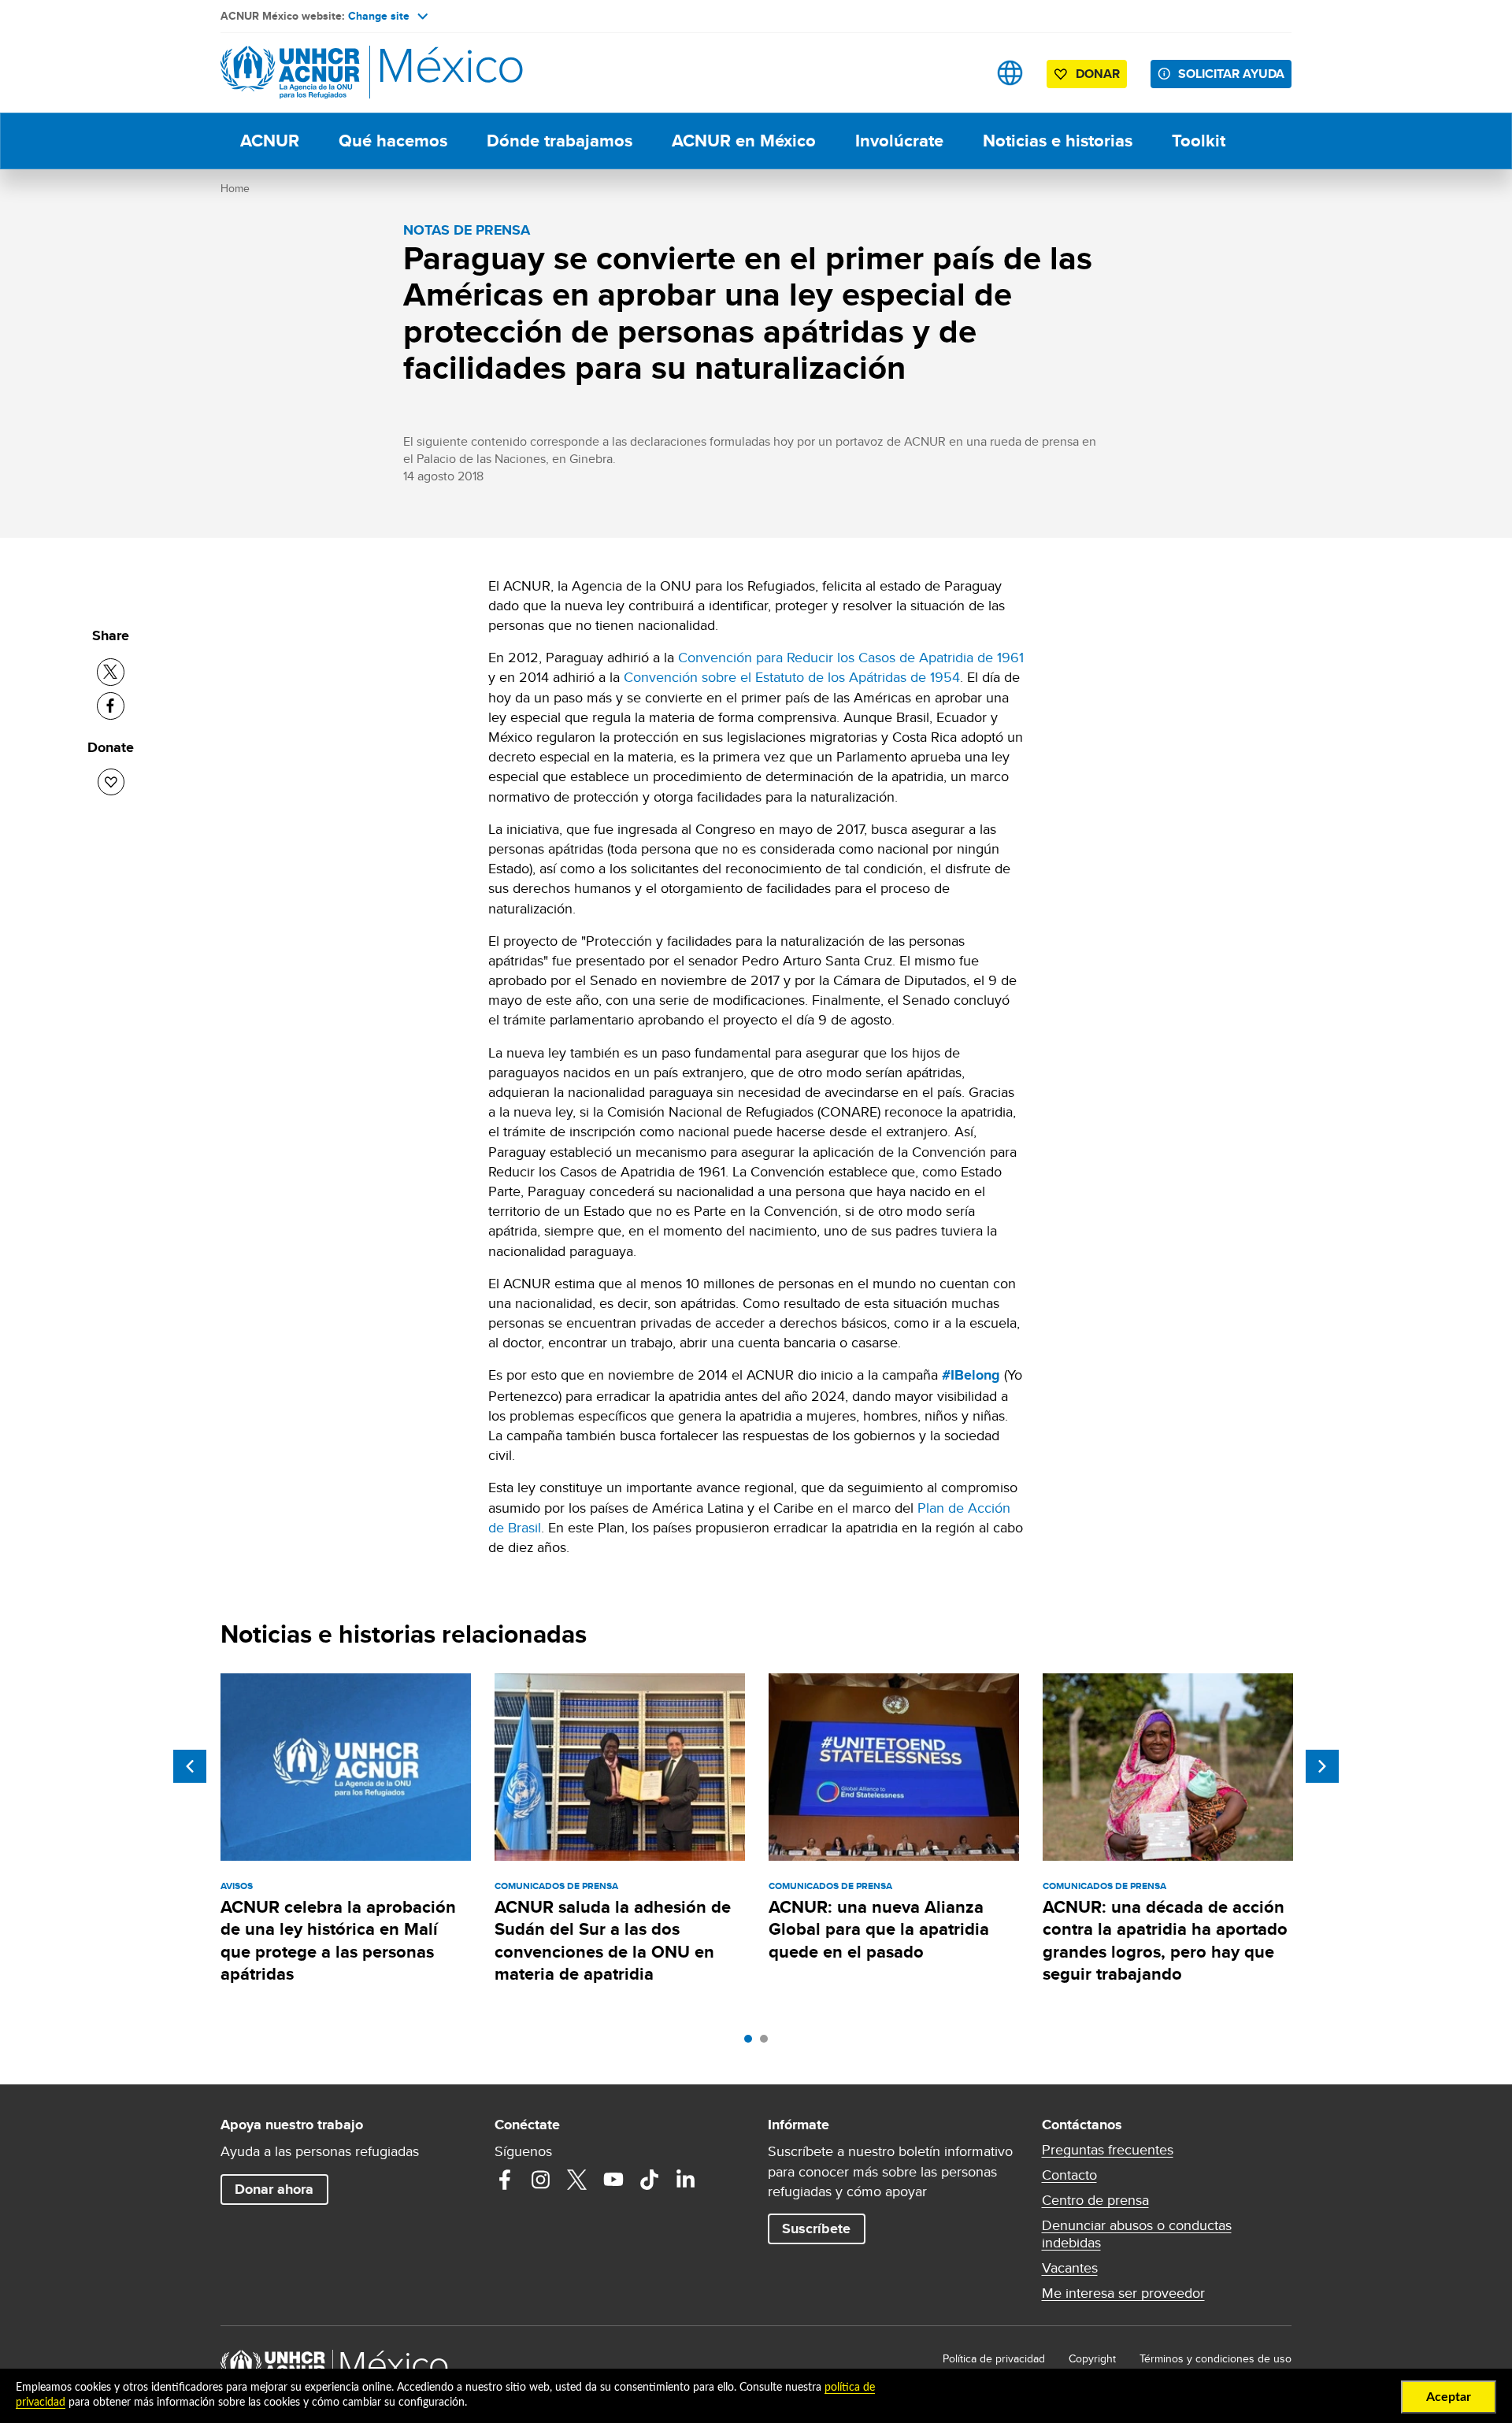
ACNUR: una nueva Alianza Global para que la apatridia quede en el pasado (879, 1929)
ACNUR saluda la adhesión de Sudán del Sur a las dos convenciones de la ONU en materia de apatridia (613, 1940)
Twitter (577, 2180)
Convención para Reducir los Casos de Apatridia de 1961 (851, 657)
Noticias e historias (1058, 141)
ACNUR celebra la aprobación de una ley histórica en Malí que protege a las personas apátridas (338, 1940)
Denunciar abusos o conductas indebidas (1137, 2234)
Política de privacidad (994, 2358)
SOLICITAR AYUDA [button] (1231, 74)
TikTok (650, 2180)
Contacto (1069, 2175)
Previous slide (190, 1766)
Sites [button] (1010, 73)
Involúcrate (899, 141)
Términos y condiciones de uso (1216, 2358)
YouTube (613, 2180)
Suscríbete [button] (816, 2228)
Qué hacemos (393, 141)
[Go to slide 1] (752, 2043)
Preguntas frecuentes (1108, 2150)
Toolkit (1199, 141)
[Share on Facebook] (111, 706)
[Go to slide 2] (768, 2043)
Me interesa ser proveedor (1123, 2293)
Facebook (505, 2180)
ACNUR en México (744, 141)
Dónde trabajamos (560, 141)
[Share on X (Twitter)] (111, 672)
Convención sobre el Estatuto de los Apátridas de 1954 (792, 677)
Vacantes (1070, 2268)
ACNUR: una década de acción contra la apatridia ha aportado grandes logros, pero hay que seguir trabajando (1165, 1940)
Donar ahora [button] (274, 2189)
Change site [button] (379, 16)
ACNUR (270, 141)
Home (235, 188)
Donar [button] (1098, 74)
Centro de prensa (1095, 2200)
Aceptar (1449, 2397)
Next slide (1322, 1766)
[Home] (331, 73)
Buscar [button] (960, 73)
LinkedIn (686, 2180)
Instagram (541, 2180)
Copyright (1092, 2358)
